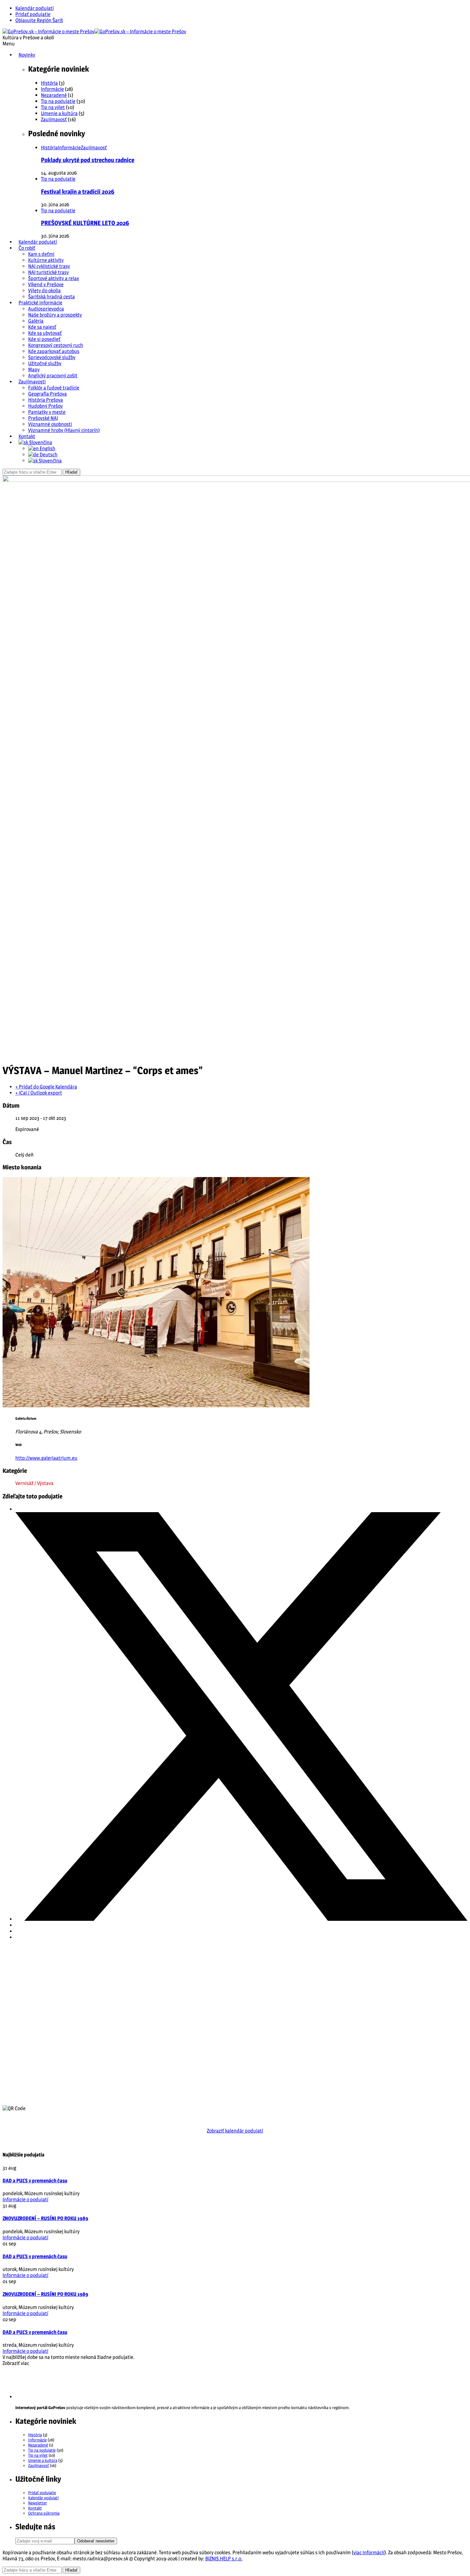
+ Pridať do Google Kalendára (46, 1087)
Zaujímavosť (54, 119)
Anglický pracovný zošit (53, 376)
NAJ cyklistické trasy (49, 266)
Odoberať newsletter (96, 2541)
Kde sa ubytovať (45, 333)
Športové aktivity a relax (54, 278)
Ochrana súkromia (44, 2513)
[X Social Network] (241, 1919)
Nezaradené (54, 95)
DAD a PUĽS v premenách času (35, 2181)
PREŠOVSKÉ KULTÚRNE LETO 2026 (85, 223)
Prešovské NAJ (43, 418)
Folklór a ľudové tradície (54, 388)
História (49, 83)
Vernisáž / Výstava (34, 1483)
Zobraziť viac (16, 2363)
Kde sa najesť (42, 327)
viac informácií (369, 2552)
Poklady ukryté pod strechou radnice (88, 160)
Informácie (52, 89)
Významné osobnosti (50, 424)
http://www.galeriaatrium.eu (46, 1458)
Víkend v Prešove (46, 284)
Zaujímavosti (32, 382)
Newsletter (38, 2503)
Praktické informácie (40, 303)
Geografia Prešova (47, 394)
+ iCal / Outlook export (39, 1093)
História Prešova (46, 400)
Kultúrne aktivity (46, 260)
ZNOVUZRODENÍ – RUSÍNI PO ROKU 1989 (45, 2218)
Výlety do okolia (44, 291)
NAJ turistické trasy (48, 272)
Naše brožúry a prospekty (55, 315)
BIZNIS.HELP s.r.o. (224, 2559)
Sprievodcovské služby (52, 357)
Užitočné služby (45, 363)
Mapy (34, 369)
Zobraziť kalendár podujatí (235, 2131)
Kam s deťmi (41, 254)
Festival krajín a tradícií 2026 (78, 192)
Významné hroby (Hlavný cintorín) (64, 430)
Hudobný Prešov (45, 406)
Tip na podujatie (58, 101)
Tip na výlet (53, 107)
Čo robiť (27, 248)
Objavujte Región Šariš (39, 20)
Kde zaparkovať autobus (54, 351)
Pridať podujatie (33, 14)
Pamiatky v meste (47, 412)
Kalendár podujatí (35, 8)
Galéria (36, 321)
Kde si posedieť (44, 339)
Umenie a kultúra (59, 113)
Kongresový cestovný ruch (56, 345)
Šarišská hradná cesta (51, 297)
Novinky (27, 55)
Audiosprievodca (46, 309)
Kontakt (27, 436)
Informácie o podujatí (25, 2199)
